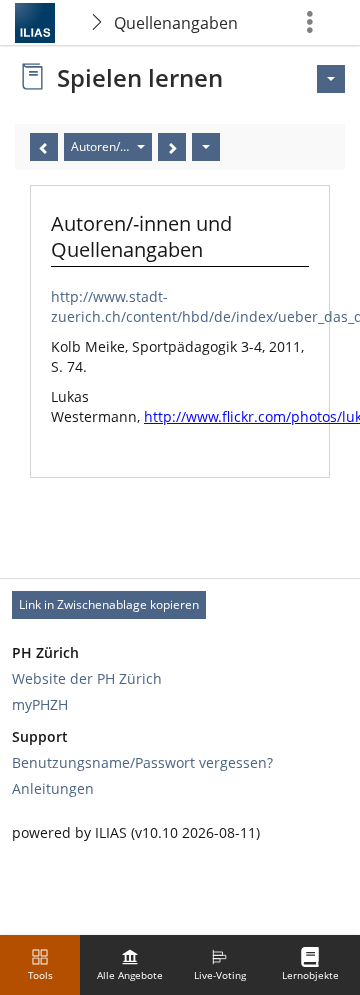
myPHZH (40, 704)
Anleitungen (53, 788)
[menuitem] (130, 965)
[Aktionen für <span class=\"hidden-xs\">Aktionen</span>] (331, 79)
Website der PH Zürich (87, 678)
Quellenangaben (176, 23)
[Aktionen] (206, 147)
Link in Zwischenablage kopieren (109, 604)
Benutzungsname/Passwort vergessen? (142, 762)
